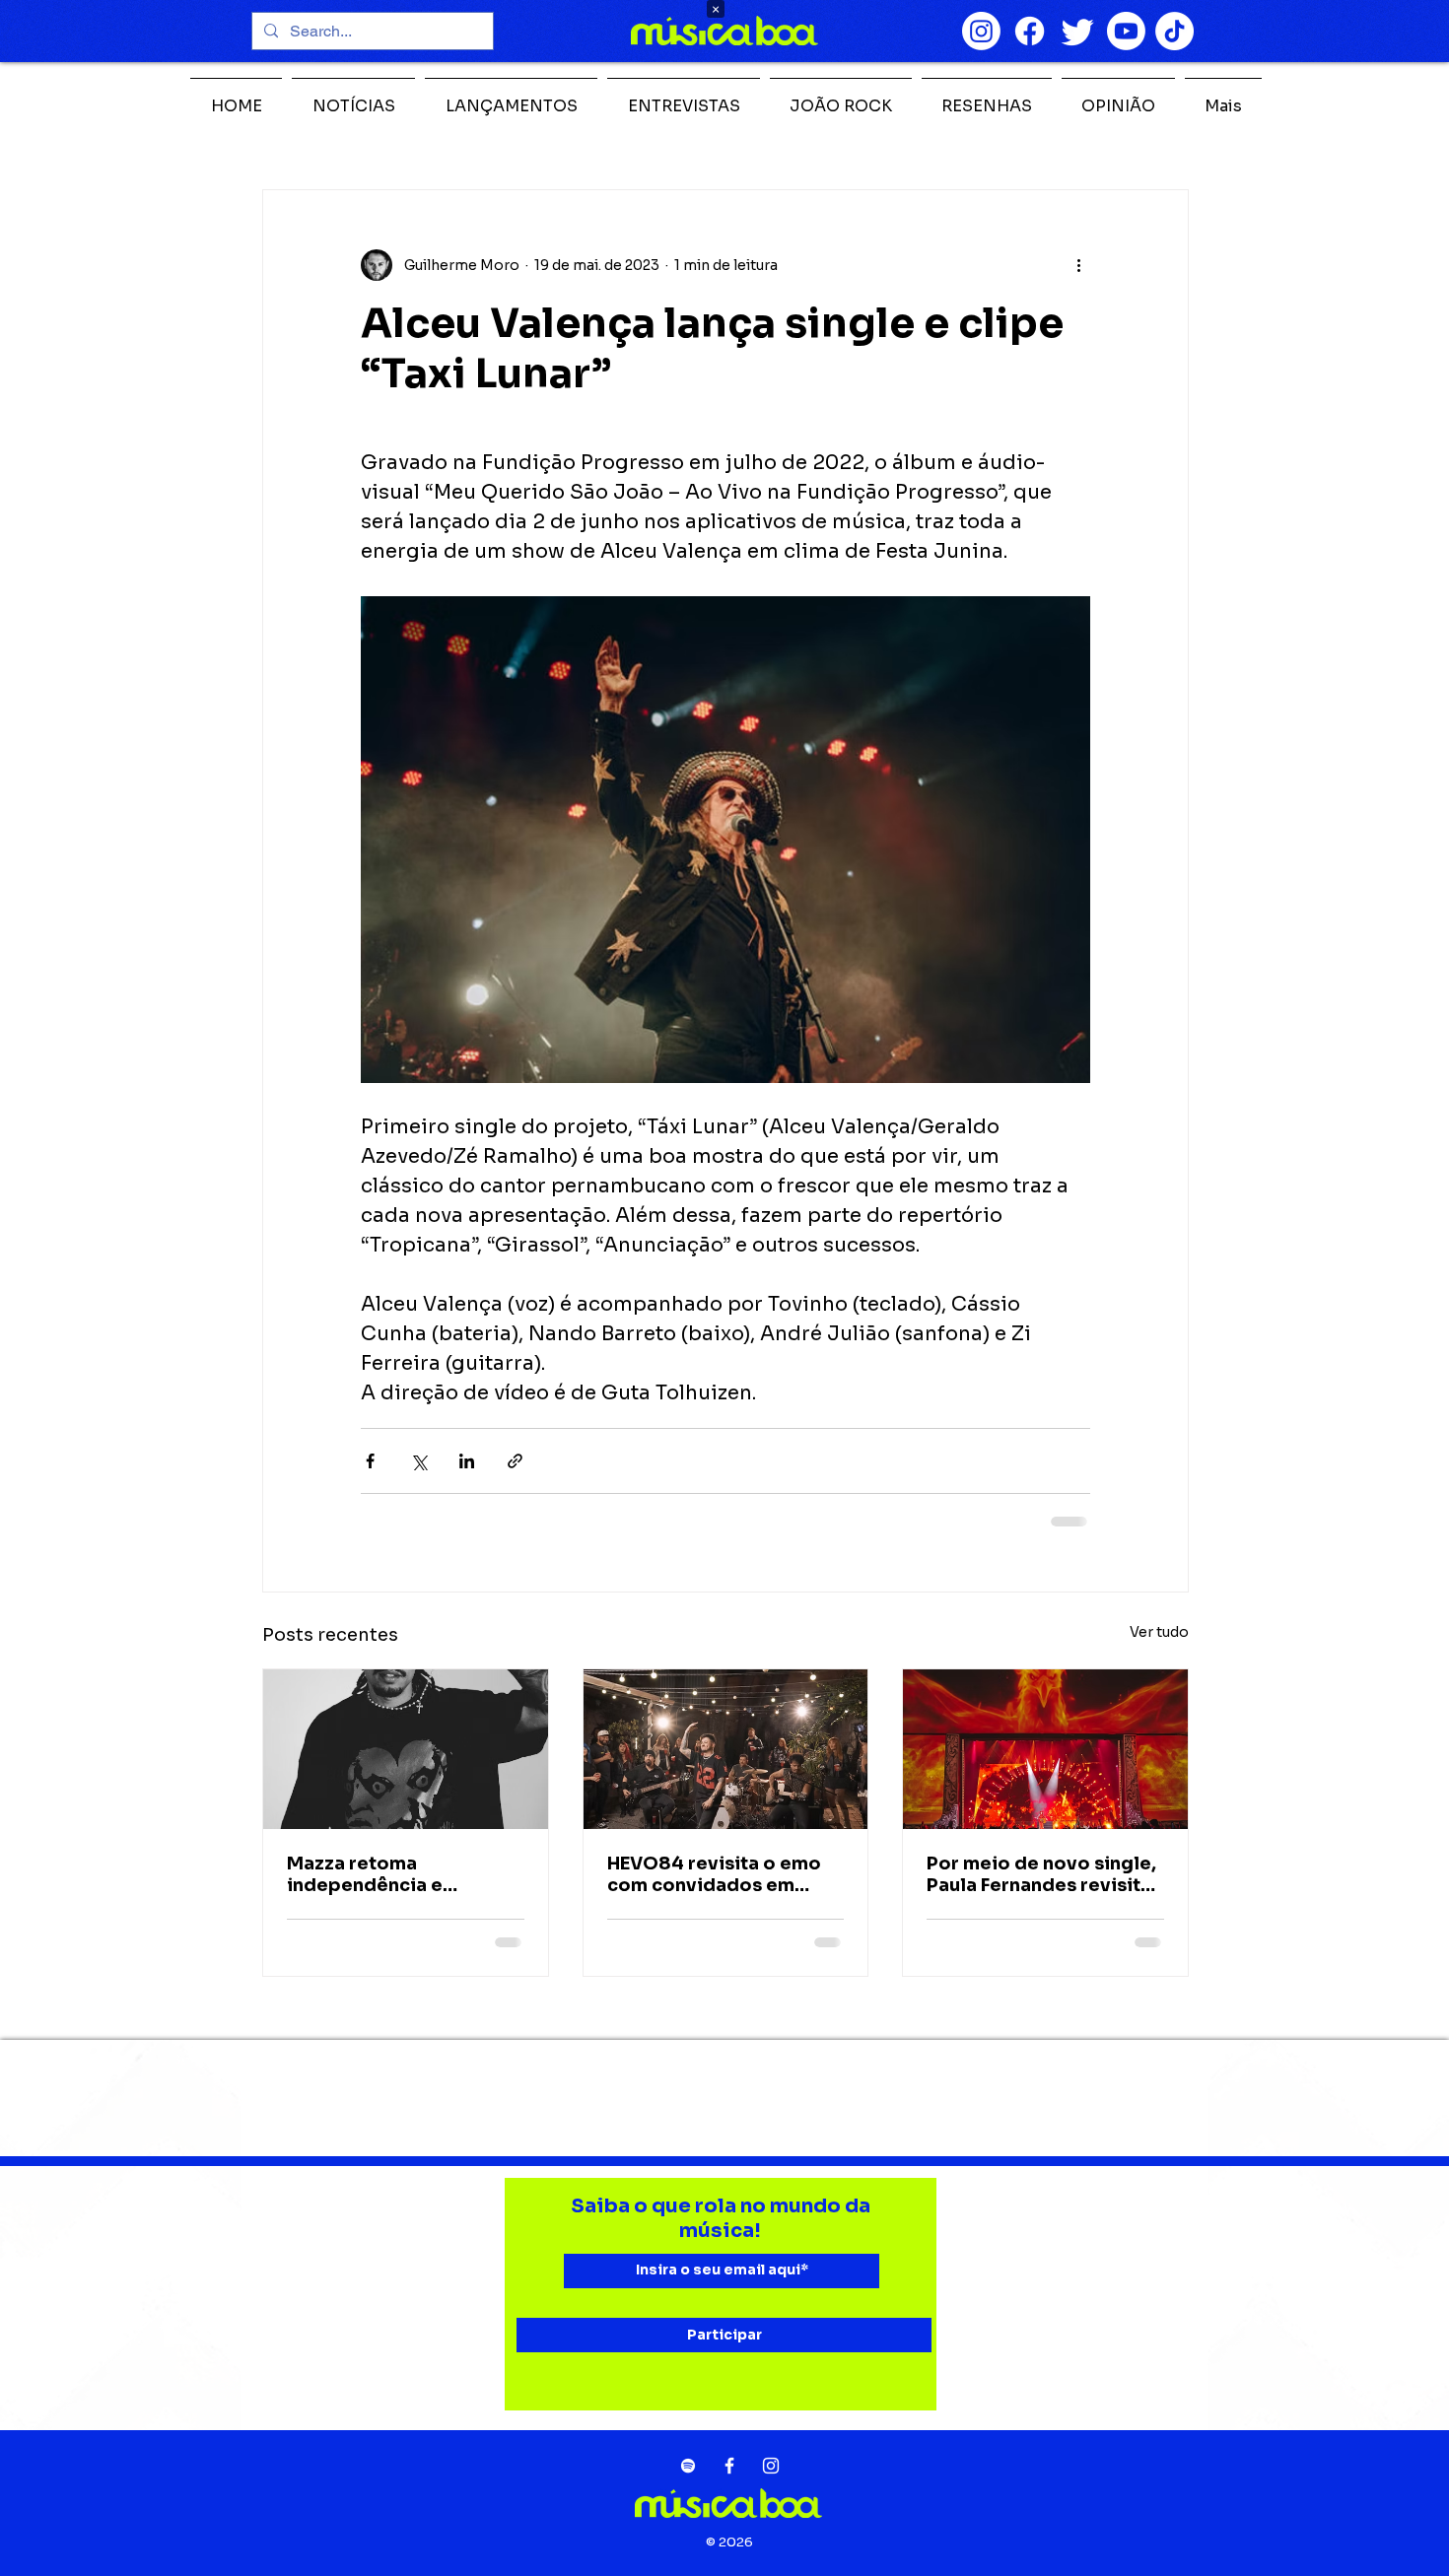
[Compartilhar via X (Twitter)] (418, 1461)
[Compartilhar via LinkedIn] (467, 1461)
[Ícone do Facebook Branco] (729, 2466)
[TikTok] (1174, 31)
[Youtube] (1126, 31)
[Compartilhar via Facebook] (370, 1461)
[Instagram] (981, 31)
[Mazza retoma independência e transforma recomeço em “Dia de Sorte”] (406, 1749)
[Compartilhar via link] (515, 1461)
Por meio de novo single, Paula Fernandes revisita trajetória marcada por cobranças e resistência (1041, 1874)
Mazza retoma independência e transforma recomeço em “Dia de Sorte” (405, 1874)
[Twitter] (1078, 31)
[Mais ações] (1078, 265)
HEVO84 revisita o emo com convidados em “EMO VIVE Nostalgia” (714, 1874)
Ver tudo (1159, 1632)
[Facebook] (1030, 31)
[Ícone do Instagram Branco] (771, 2466)
